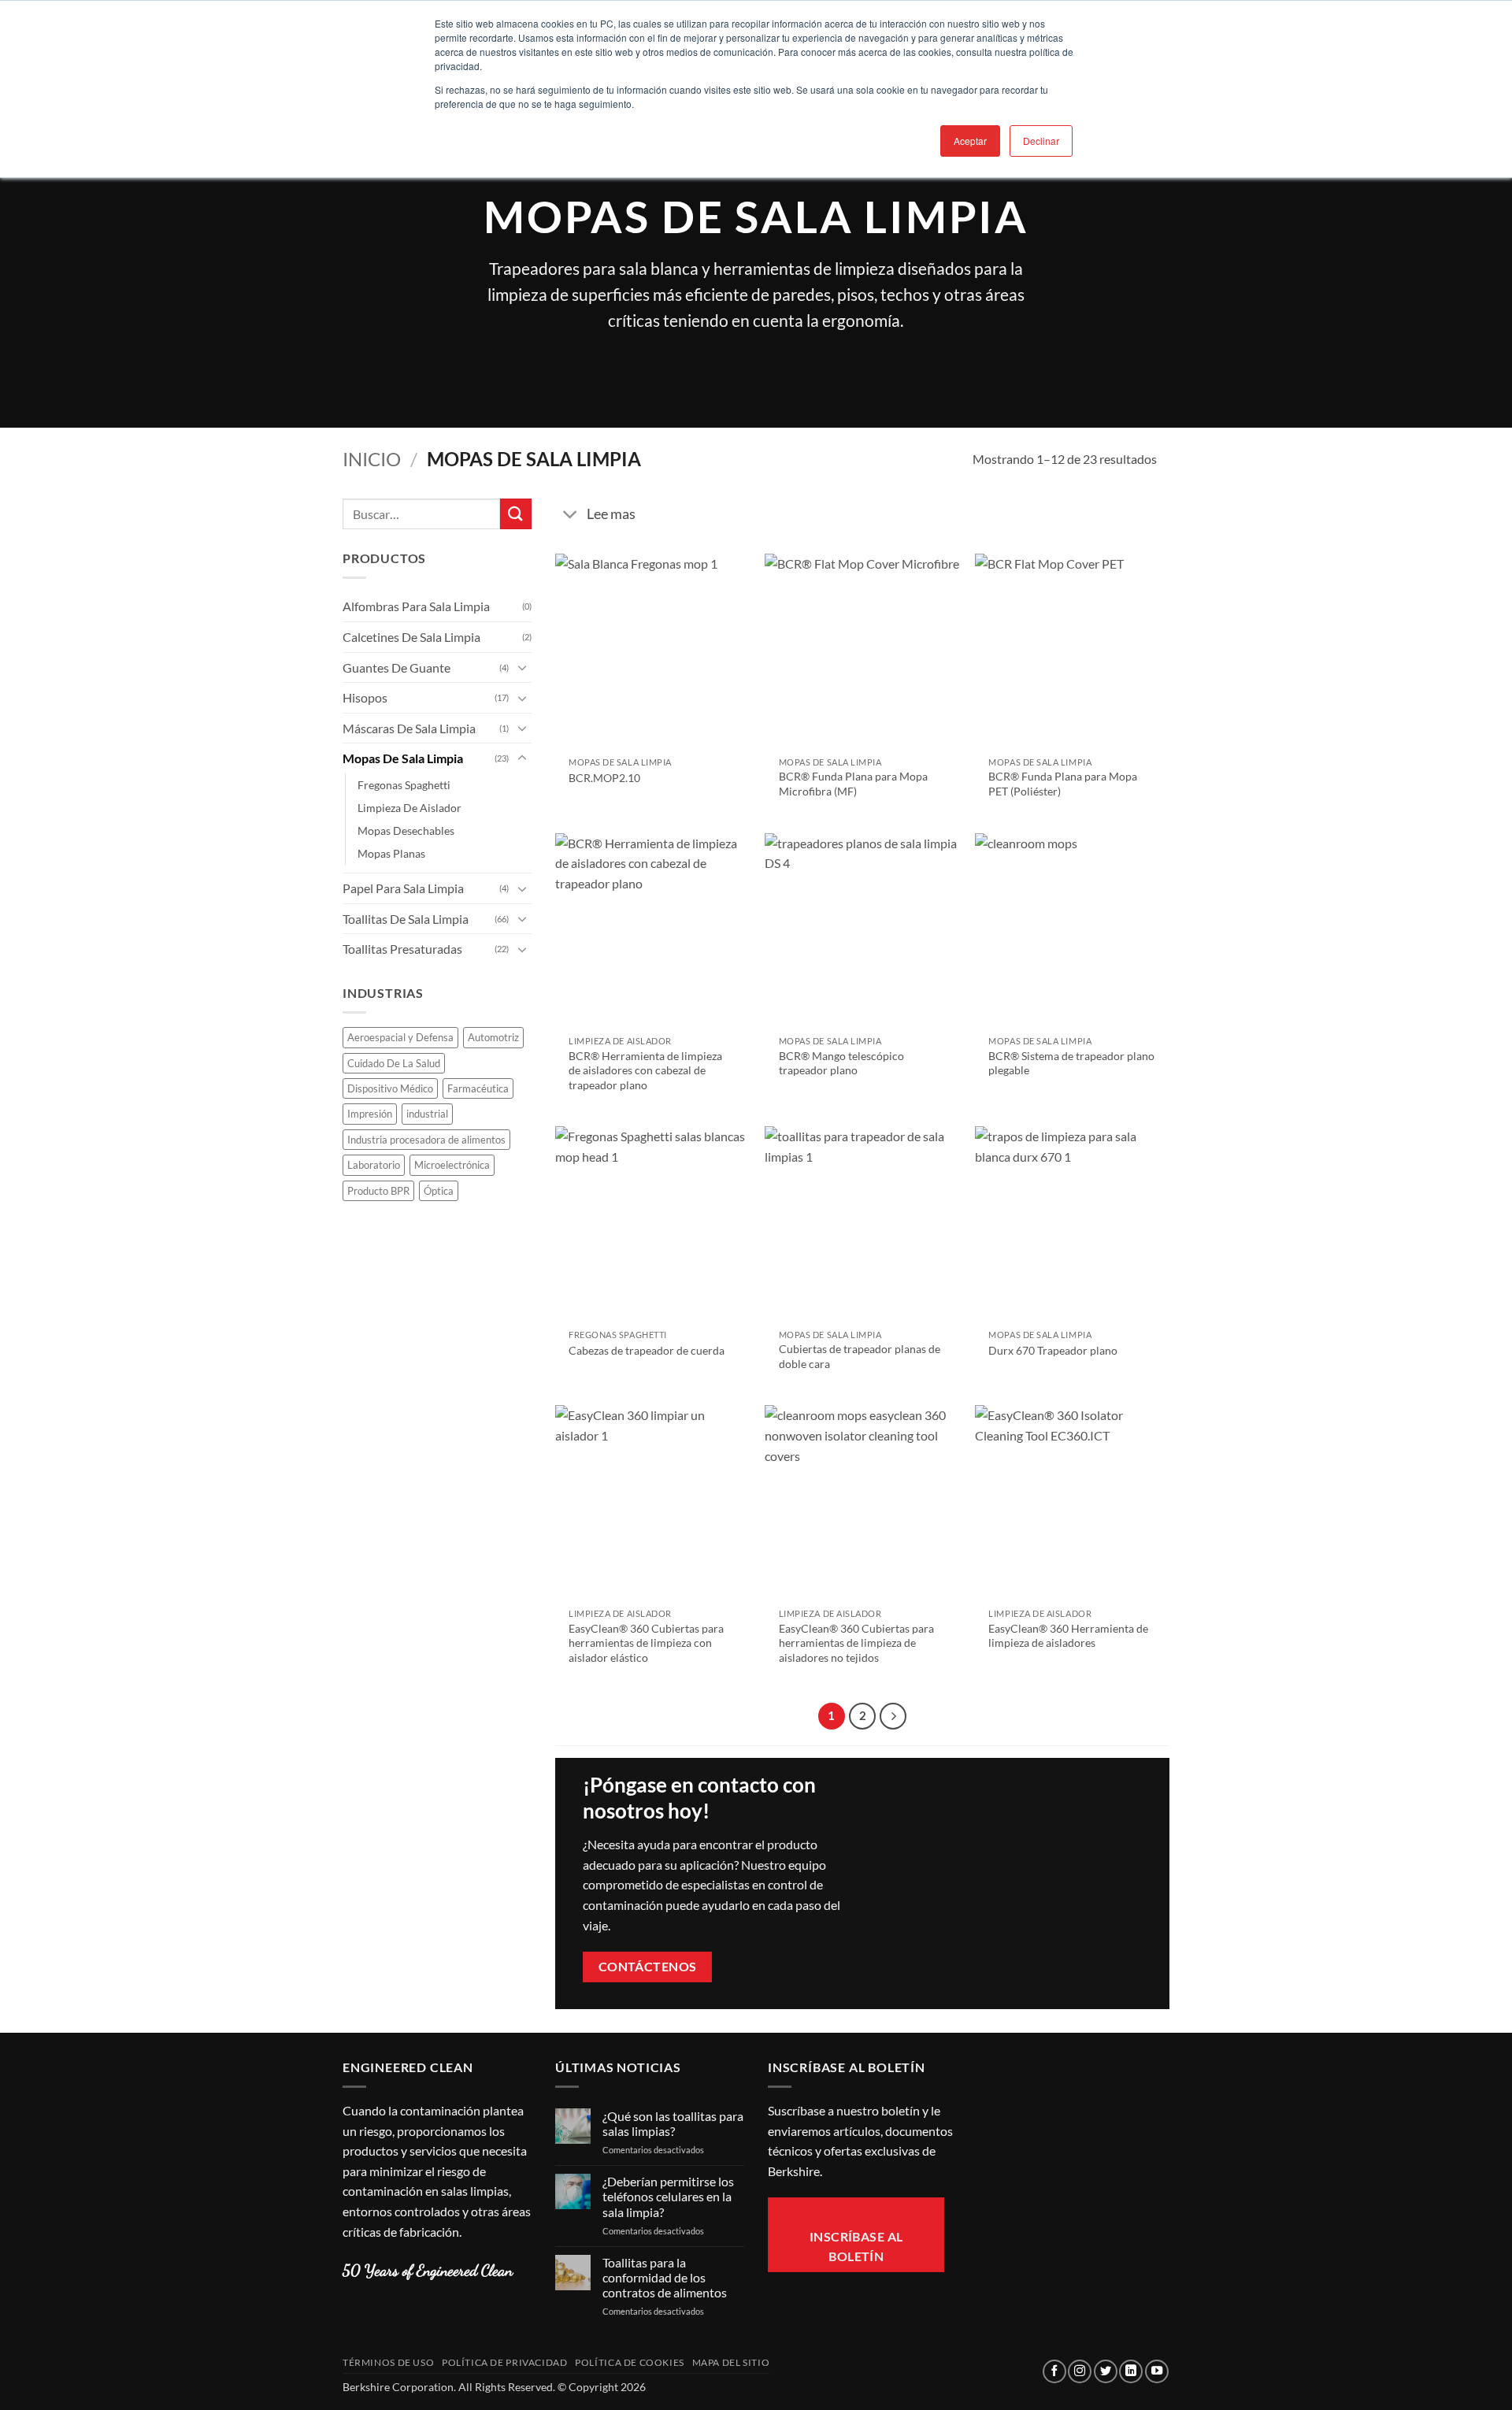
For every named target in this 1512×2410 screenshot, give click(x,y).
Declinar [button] (1041, 141)
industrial (427, 1114)
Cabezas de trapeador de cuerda (647, 1350)
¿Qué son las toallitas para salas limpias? (673, 2123)
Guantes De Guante (397, 667)
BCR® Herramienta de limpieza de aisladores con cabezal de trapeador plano (645, 1070)
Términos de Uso (388, 2362)
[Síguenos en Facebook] (1054, 2371)
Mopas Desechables (406, 831)
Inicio (372, 459)
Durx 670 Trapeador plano (1053, 1350)
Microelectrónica (452, 1165)
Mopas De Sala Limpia (403, 758)
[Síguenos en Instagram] (1080, 2371)
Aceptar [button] (970, 141)
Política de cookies (630, 2362)
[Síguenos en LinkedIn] (1131, 2371)
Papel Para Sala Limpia (403, 888)
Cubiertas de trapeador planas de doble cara (860, 1356)
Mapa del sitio (731, 2362)
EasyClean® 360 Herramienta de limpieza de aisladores (1068, 1636)
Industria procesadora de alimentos (426, 1140)
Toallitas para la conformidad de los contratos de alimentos (665, 2277)
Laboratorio (374, 1165)
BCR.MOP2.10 (604, 778)
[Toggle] (522, 667)
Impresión (370, 1114)
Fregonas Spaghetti (404, 785)
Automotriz (493, 1037)
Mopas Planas (391, 853)
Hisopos (365, 697)
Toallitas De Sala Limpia (406, 919)
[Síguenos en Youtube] (1157, 2371)
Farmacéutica (478, 1088)
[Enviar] (516, 514)
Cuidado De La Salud (394, 1063)
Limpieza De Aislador (409, 808)
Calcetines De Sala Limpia (411, 637)
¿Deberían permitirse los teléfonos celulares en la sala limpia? (668, 2196)
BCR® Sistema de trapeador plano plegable (1071, 1063)
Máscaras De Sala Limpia (409, 728)
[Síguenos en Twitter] (1106, 2371)
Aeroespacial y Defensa (400, 1037)
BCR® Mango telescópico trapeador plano (841, 1063)
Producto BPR (378, 1191)
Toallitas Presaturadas (402, 949)
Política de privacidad (504, 2362)
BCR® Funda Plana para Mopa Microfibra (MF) (853, 784)
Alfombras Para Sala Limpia (416, 606)
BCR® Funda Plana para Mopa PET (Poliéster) (1063, 784)
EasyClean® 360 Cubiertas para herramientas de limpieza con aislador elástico (646, 1643)
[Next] (893, 1716)
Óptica (439, 1191)
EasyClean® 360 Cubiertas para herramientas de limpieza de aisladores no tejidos (856, 1643)
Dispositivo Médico (390, 1088)
